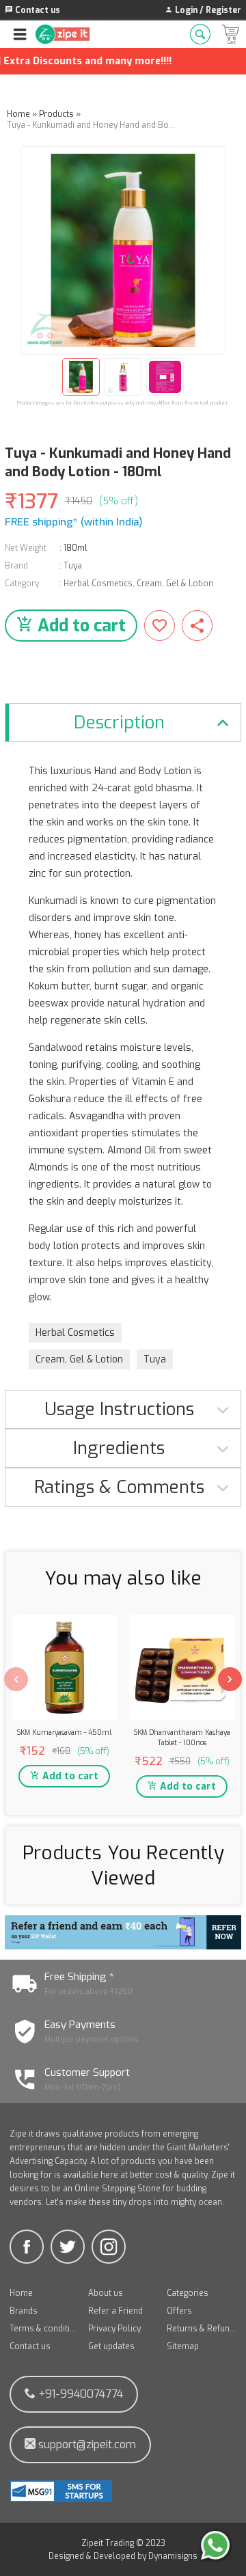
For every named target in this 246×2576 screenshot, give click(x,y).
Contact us (30, 2346)
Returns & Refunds (201, 2329)
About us (106, 2293)
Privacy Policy (114, 2329)
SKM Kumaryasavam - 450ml (64, 1732)
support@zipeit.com (86, 2444)
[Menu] (20, 34)
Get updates (111, 2346)
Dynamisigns (173, 2556)
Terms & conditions (44, 2329)
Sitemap (183, 2346)
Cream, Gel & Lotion (175, 584)
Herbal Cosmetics (98, 584)
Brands (24, 2311)
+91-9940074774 (79, 2394)
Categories (188, 2293)
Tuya (73, 566)
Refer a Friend (115, 2311)
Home (21, 2293)
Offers (179, 2311)
